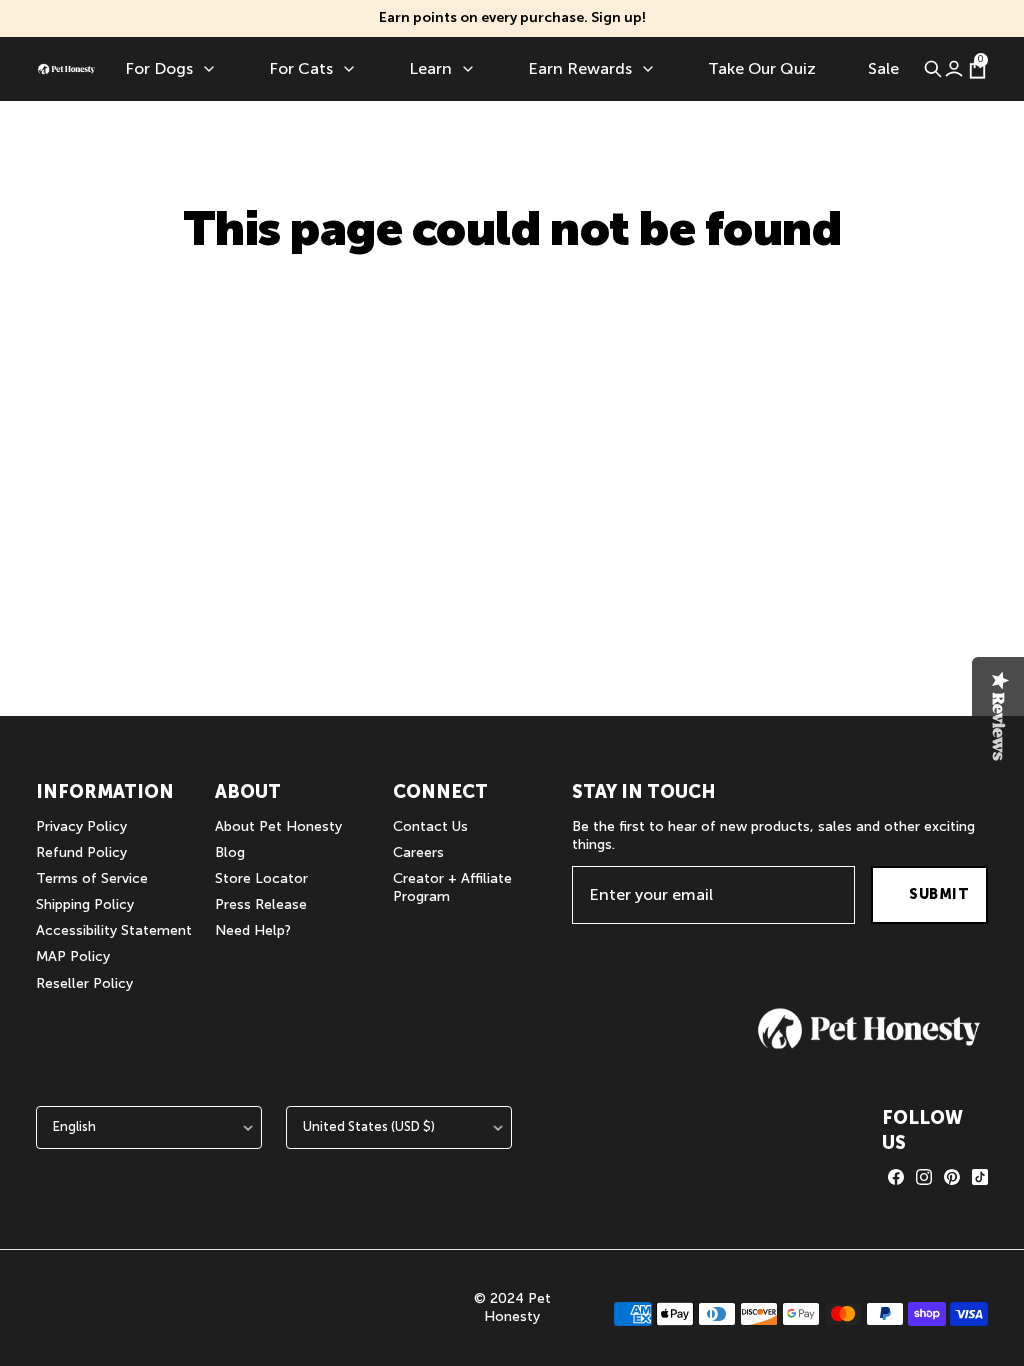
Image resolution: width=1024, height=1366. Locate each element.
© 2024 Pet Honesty (512, 1307)
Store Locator (261, 878)
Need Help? (253, 930)
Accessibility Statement (114, 930)
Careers (418, 852)
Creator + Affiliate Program (452, 887)
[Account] (953, 69)
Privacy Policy (81, 826)
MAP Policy (73, 956)
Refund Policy (81, 852)
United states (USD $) (369, 1126)
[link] (896, 1177)
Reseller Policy (84, 983)
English (74, 1126)
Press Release (261, 904)
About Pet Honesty (278, 826)
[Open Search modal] (933, 69)
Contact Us (430, 826)
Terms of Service (92, 878)
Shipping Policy (85, 904)
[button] (869, 1028)
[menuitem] (171, 69)
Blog (230, 852)
